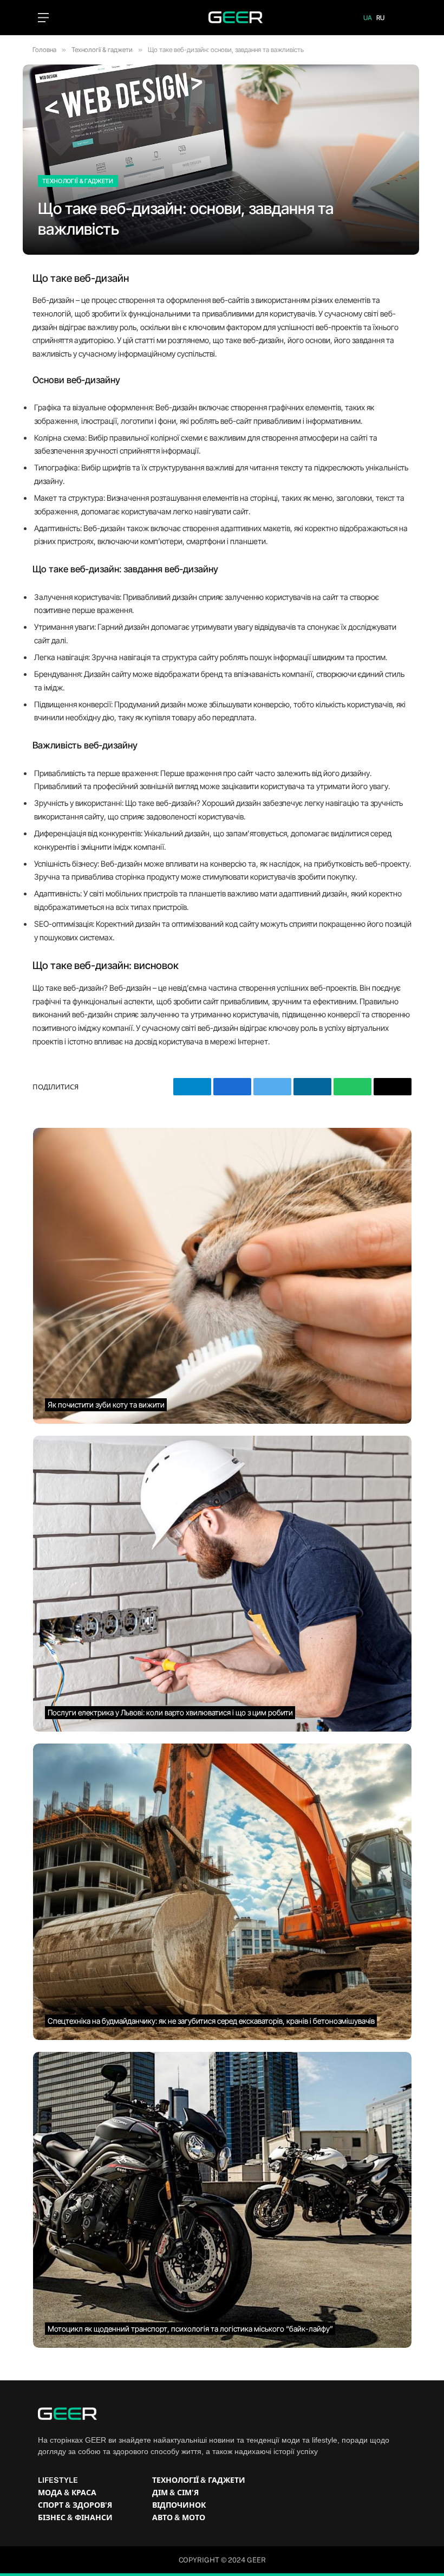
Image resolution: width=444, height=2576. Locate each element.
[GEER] (222, 17)
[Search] (401, 18)
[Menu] (43, 18)
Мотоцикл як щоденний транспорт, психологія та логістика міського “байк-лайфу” (190, 2329)
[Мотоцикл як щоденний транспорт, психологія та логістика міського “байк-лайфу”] (222, 2200)
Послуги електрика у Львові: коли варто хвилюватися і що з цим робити (170, 1713)
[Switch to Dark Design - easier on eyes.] (63, 17)
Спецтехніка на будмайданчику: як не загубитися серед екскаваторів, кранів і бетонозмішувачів (211, 2021)
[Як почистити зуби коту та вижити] (222, 1276)
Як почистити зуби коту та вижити (106, 1405)
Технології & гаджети (78, 181)
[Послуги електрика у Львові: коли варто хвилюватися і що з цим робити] (222, 1584)
